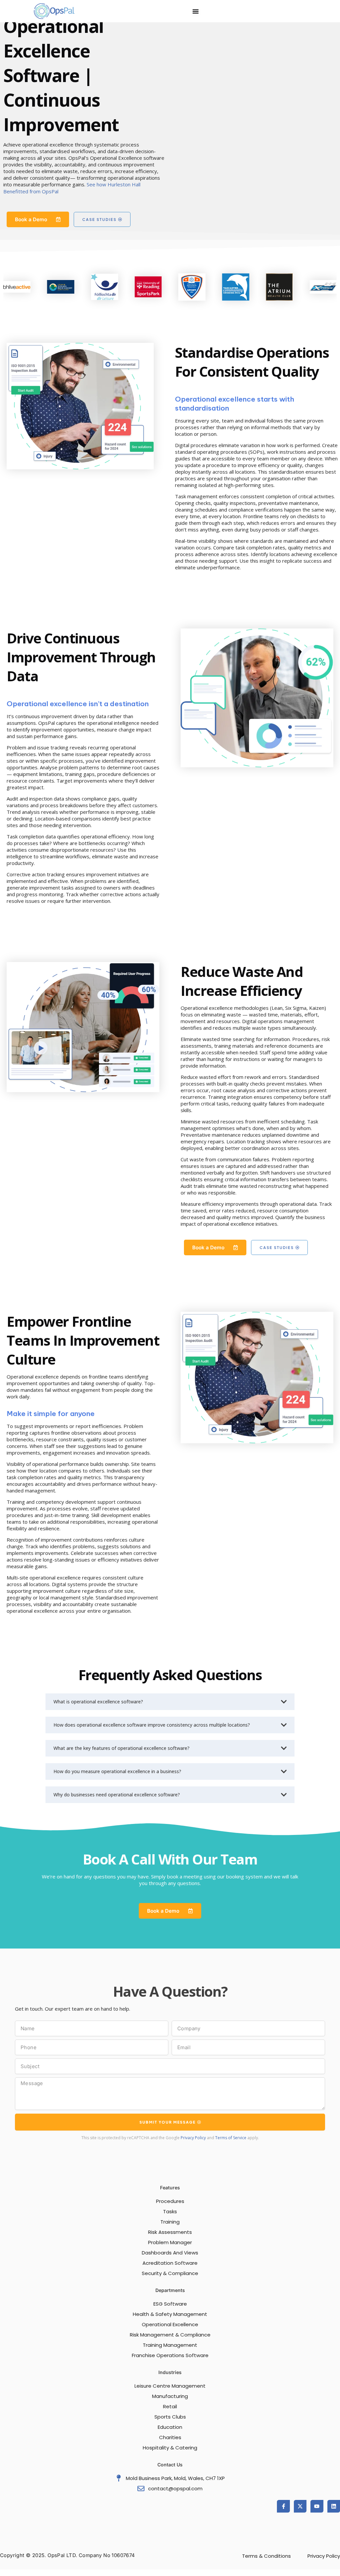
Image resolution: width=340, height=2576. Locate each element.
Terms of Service (231, 2138)
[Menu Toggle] (196, 11)
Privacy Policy (193, 2138)
